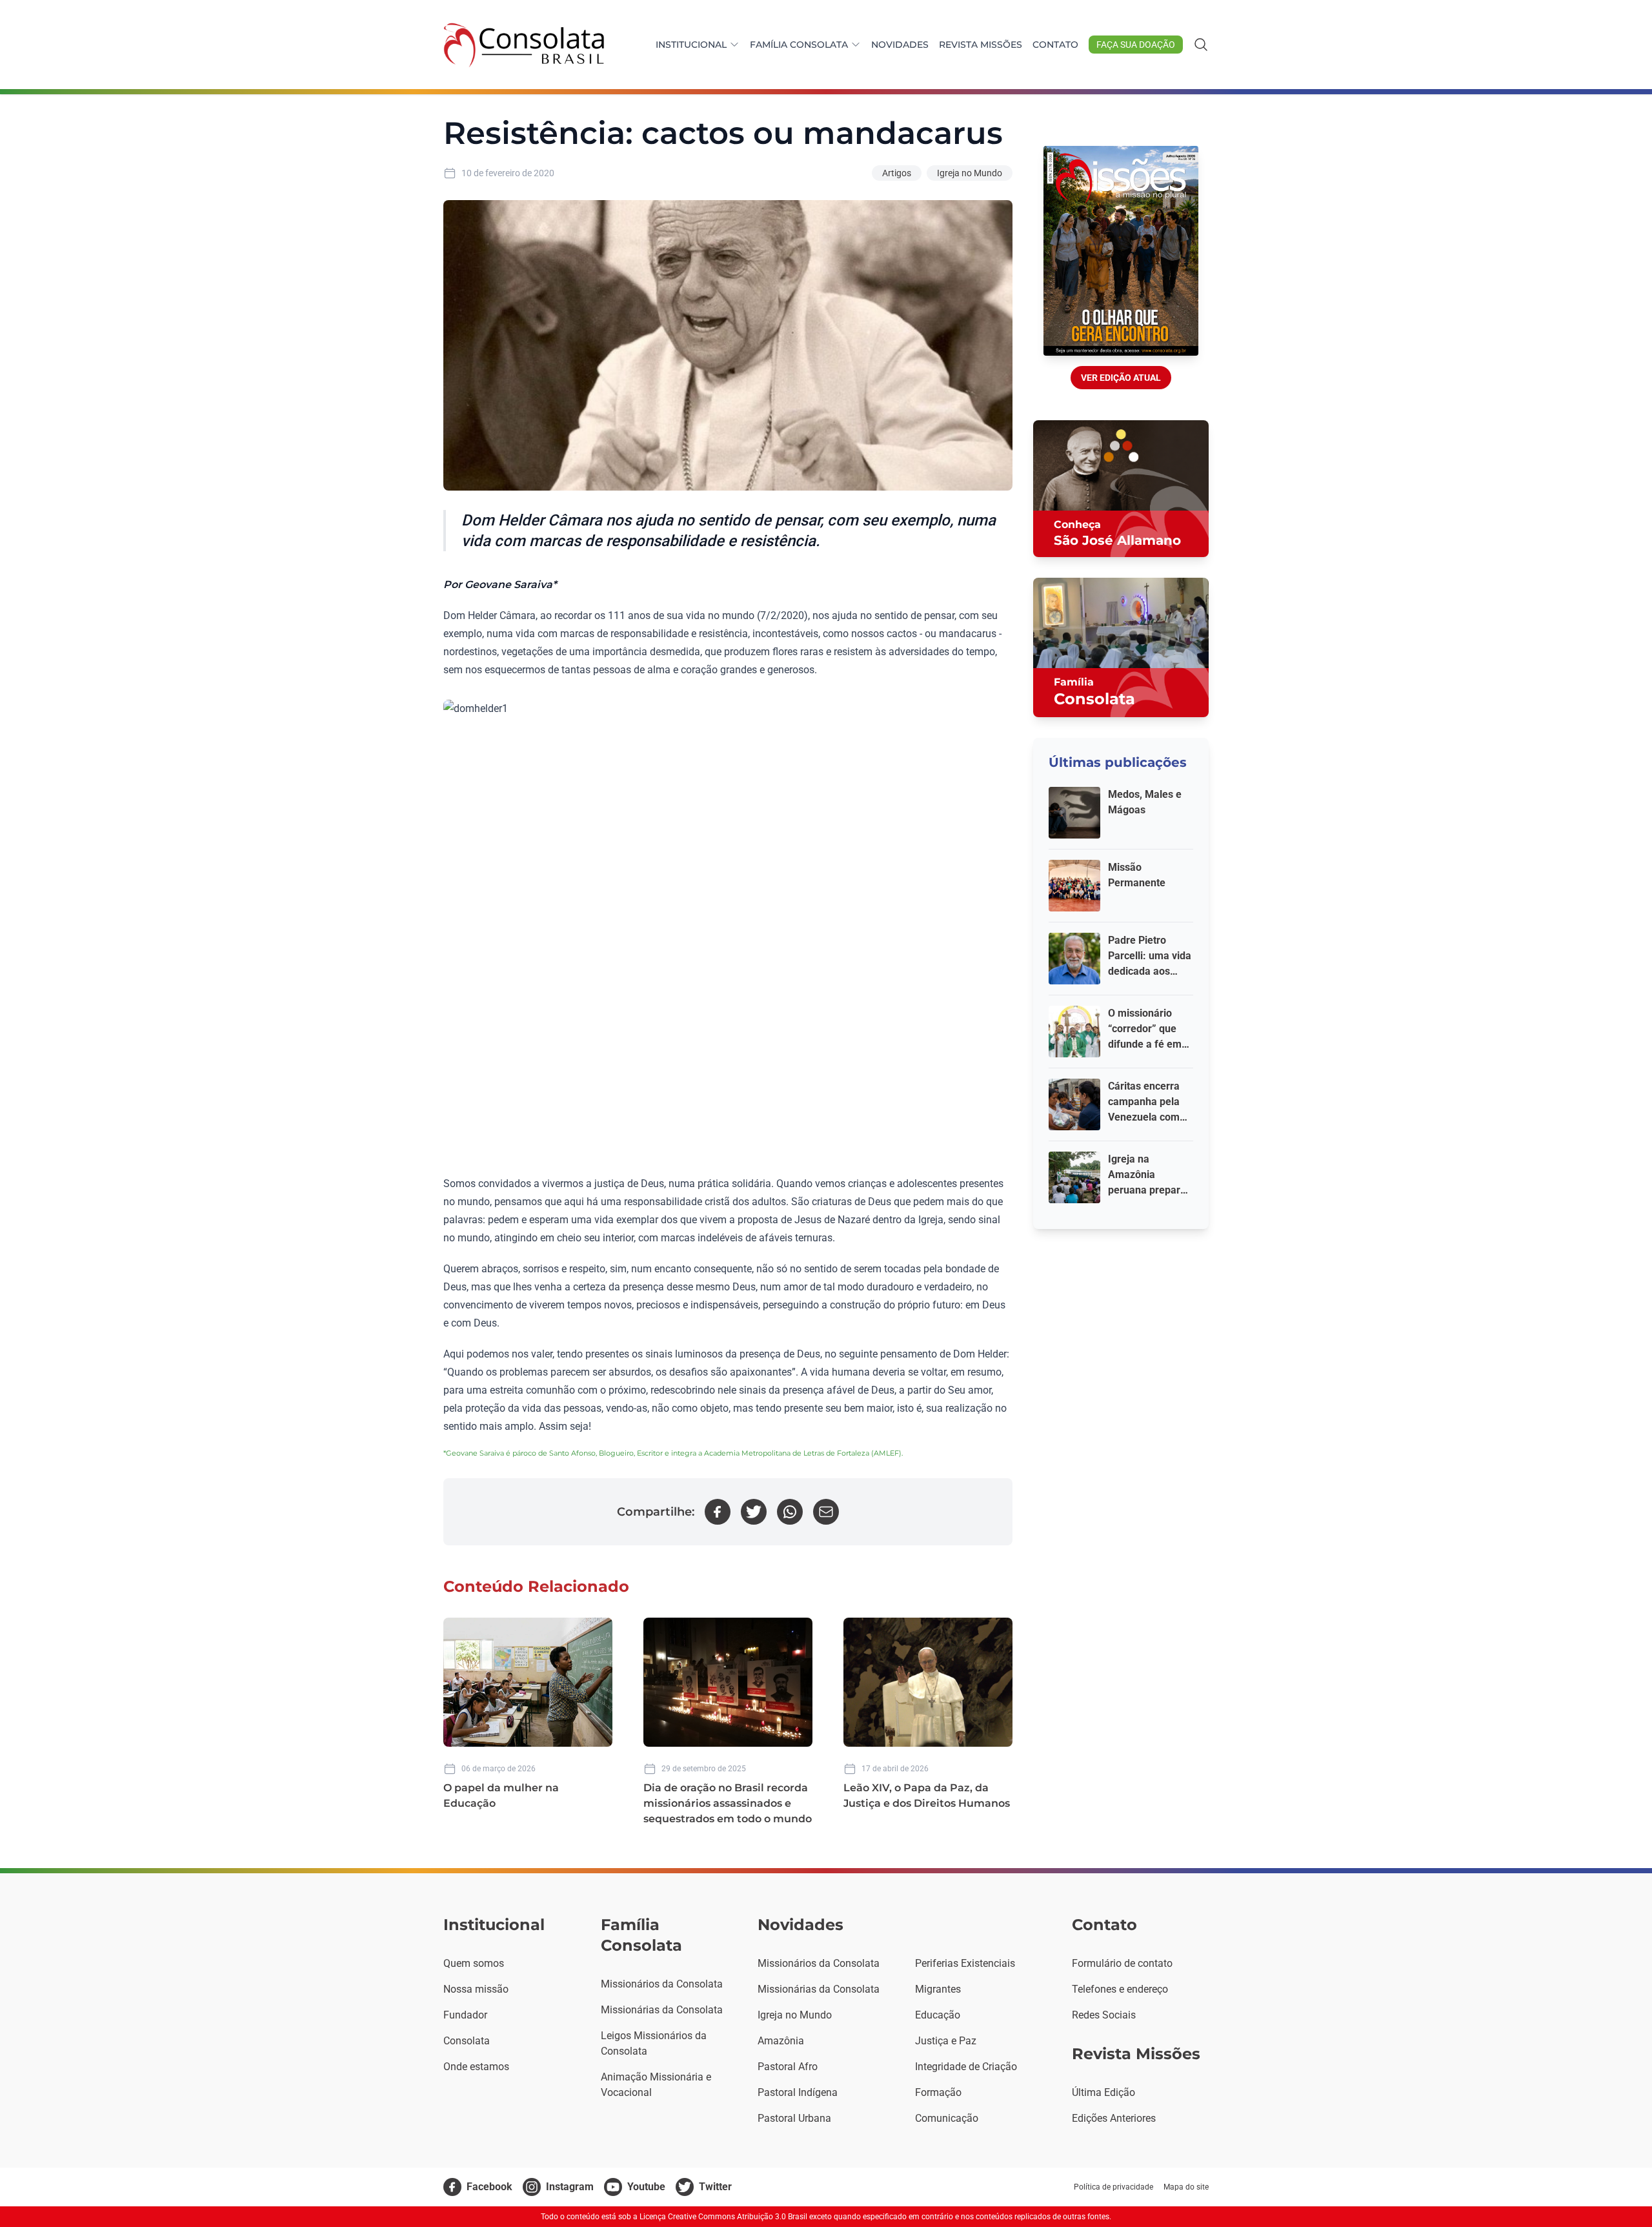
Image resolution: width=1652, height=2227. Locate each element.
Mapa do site (1186, 2187)
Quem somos (474, 1963)
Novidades (900, 45)
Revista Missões (981, 45)
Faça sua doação (1136, 45)
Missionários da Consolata (662, 1984)
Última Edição (1103, 2092)
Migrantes (938, 1989)
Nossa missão (476, 1989)
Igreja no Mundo (970, 173)
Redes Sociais (1104, 2015)
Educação (938, 2015)
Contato (1055, 45)
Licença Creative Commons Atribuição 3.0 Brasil (723, 2217)
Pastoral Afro (788, 2067)
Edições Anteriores (1114, 2118)
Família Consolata (799, 45)
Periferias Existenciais (965, 1963)
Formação (938, 2092)
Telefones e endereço (1120, 1989)
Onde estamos (476, 2067)
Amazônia (781, 2041)
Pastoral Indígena (798, 2092)
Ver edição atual (1121, 378)
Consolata (467, 2041)
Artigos (897, 173)
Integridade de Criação (966, 2067)
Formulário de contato (1122, 1963)
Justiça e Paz (946, 2041)
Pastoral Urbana (794, 2118)
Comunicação (947, 2118)
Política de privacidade (1113, 2187)
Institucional (691, 45)
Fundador (465, 2015)
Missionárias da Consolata (662, 2010)
